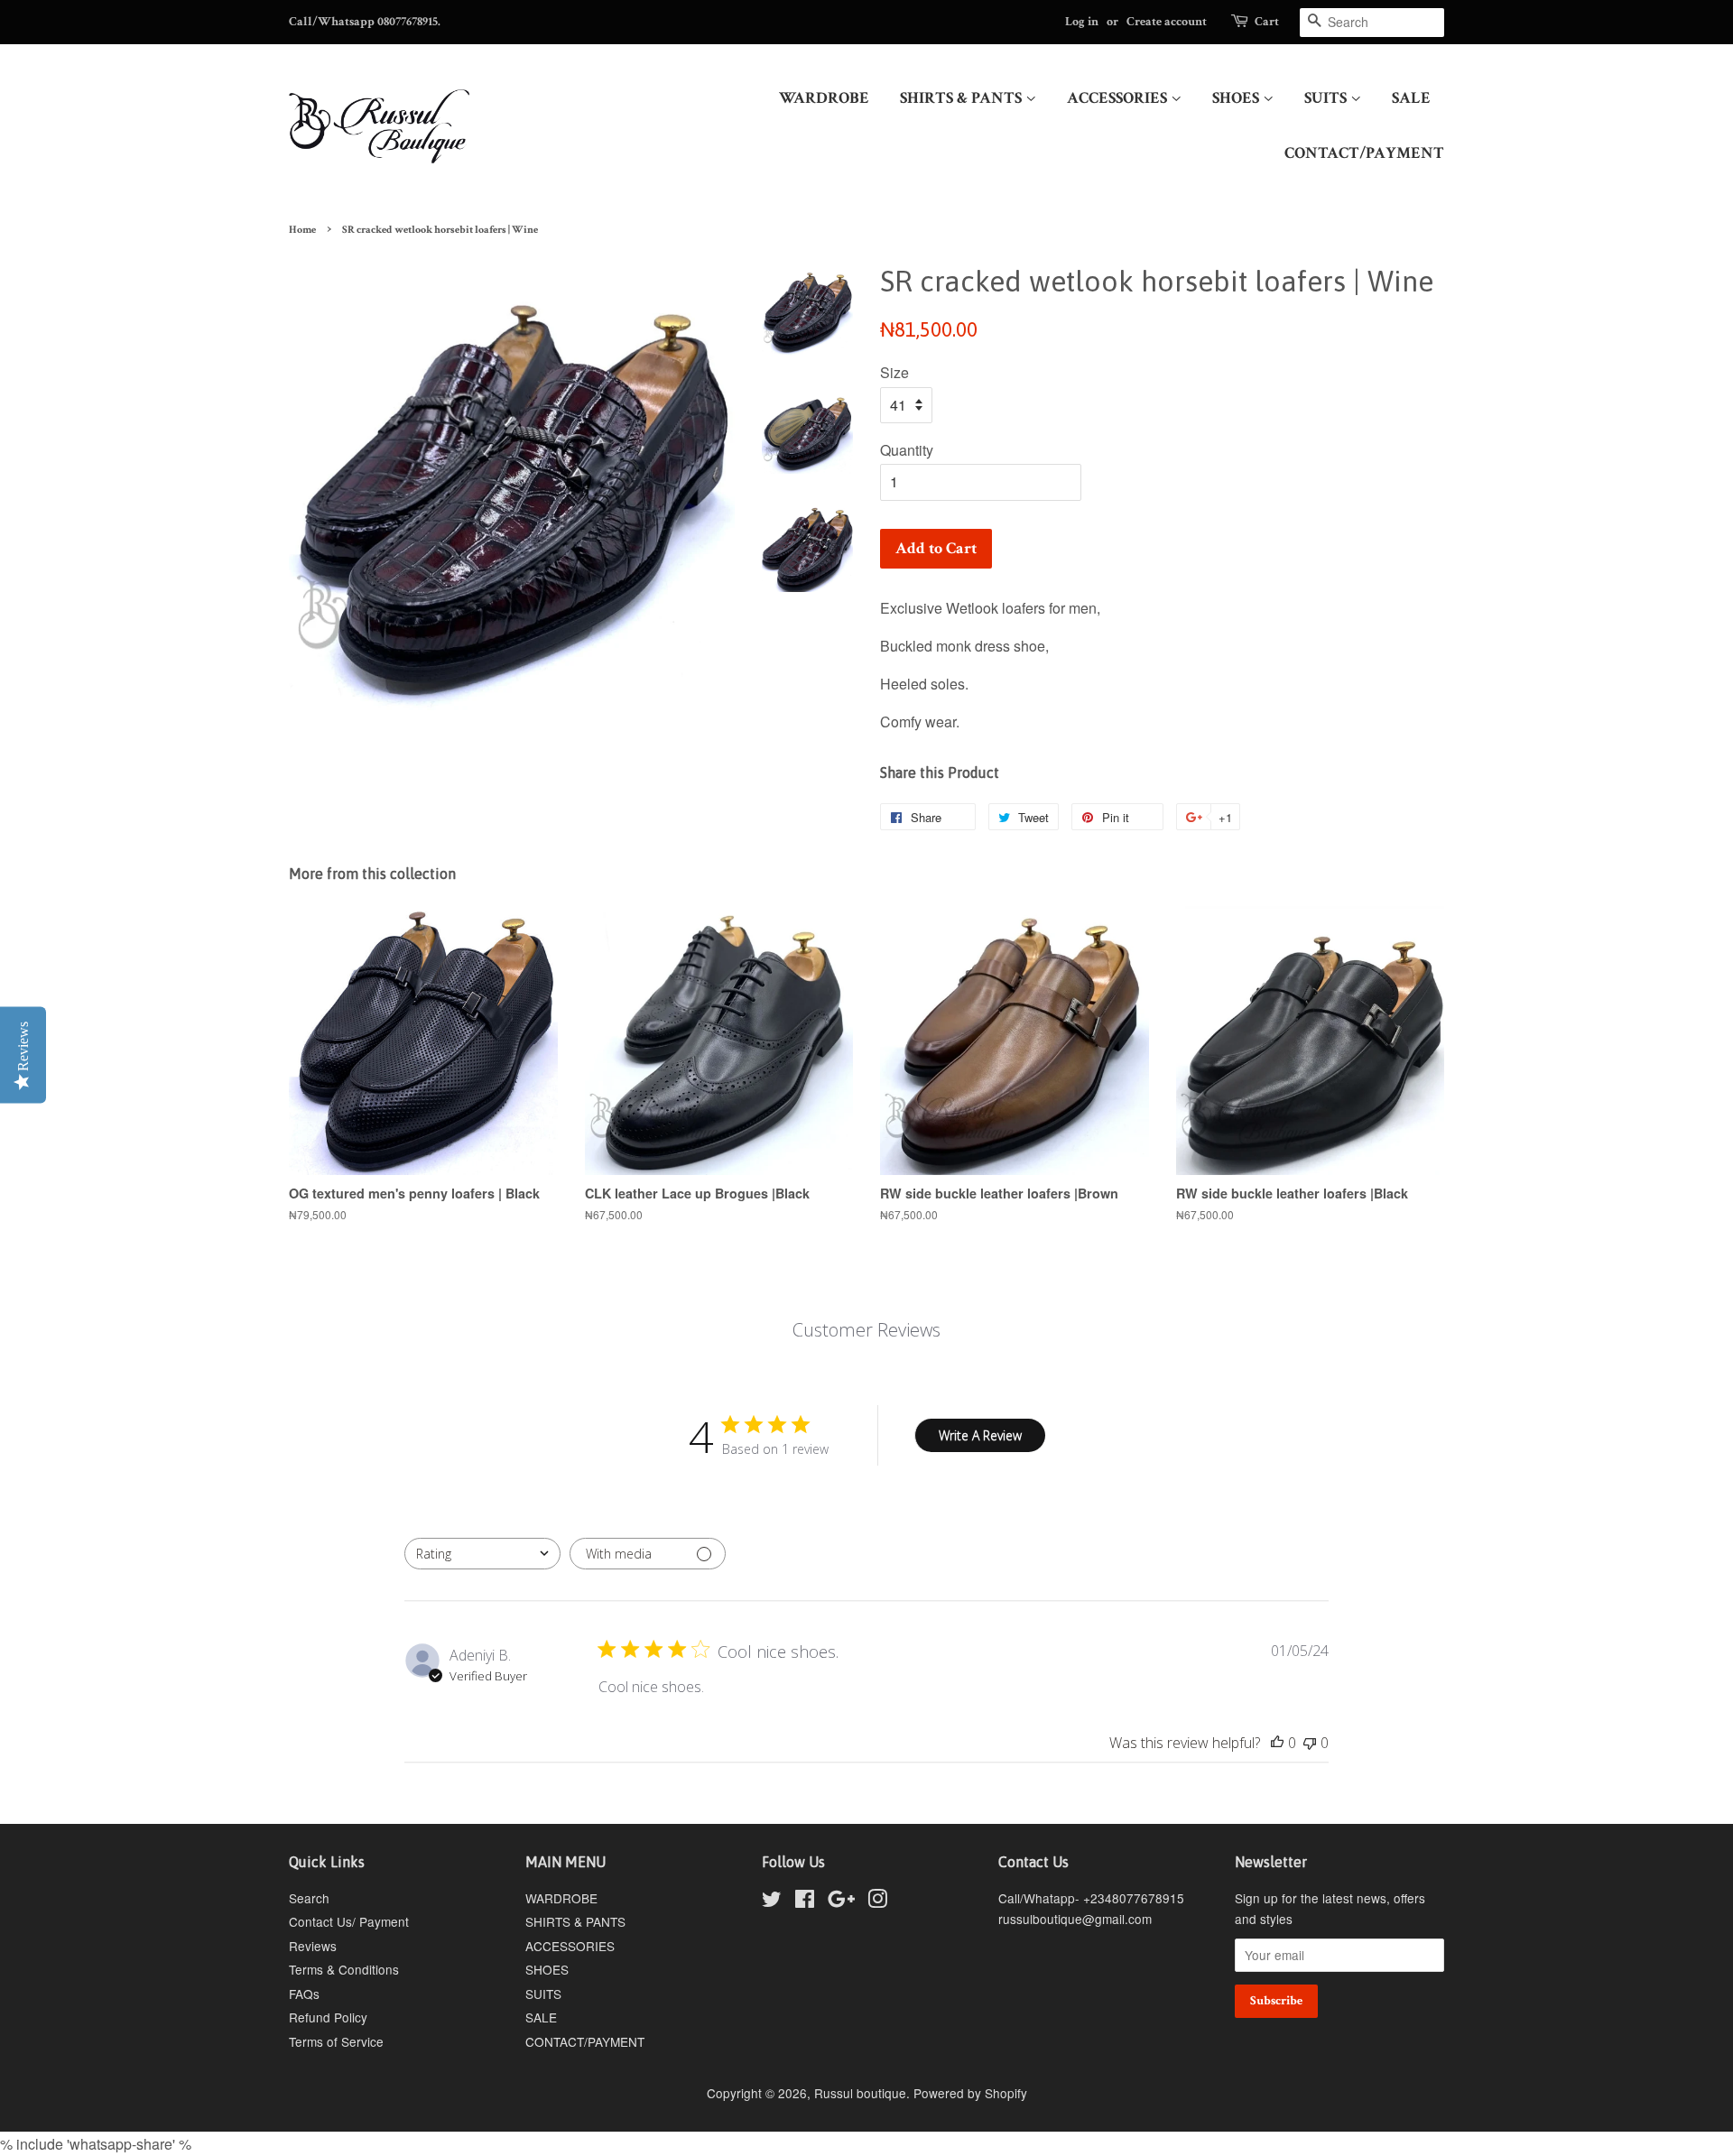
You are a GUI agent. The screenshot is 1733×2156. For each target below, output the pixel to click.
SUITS (1327, 98)
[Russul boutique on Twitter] (772, 1902)
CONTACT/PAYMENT (1364, 153)
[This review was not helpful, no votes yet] (1310, 1743)
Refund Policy (328, 2017)
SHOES (1237, 98)
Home (302, 230)
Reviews (313, 1946)
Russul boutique (860, 2093)
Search (309, 1898)
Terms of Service (336, 2041)
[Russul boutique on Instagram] (877, 1902)
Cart (1267, 22)
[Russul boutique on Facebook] (805, 1902)
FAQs (304, 1994)
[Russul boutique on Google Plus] (841, 1902)
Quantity (907, 450)
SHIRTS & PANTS (963, 98)
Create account (1167, 22)
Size (894, 372)
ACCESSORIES (1119, 98)
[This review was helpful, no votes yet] (1277, 1743)
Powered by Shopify (970, 2093)
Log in (1082, 22)
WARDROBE (824, 98)
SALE (1411, 98)
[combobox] (482, 1554)
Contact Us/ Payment (349, 1921)
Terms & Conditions (344, 1969)
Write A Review (980, 1435)
